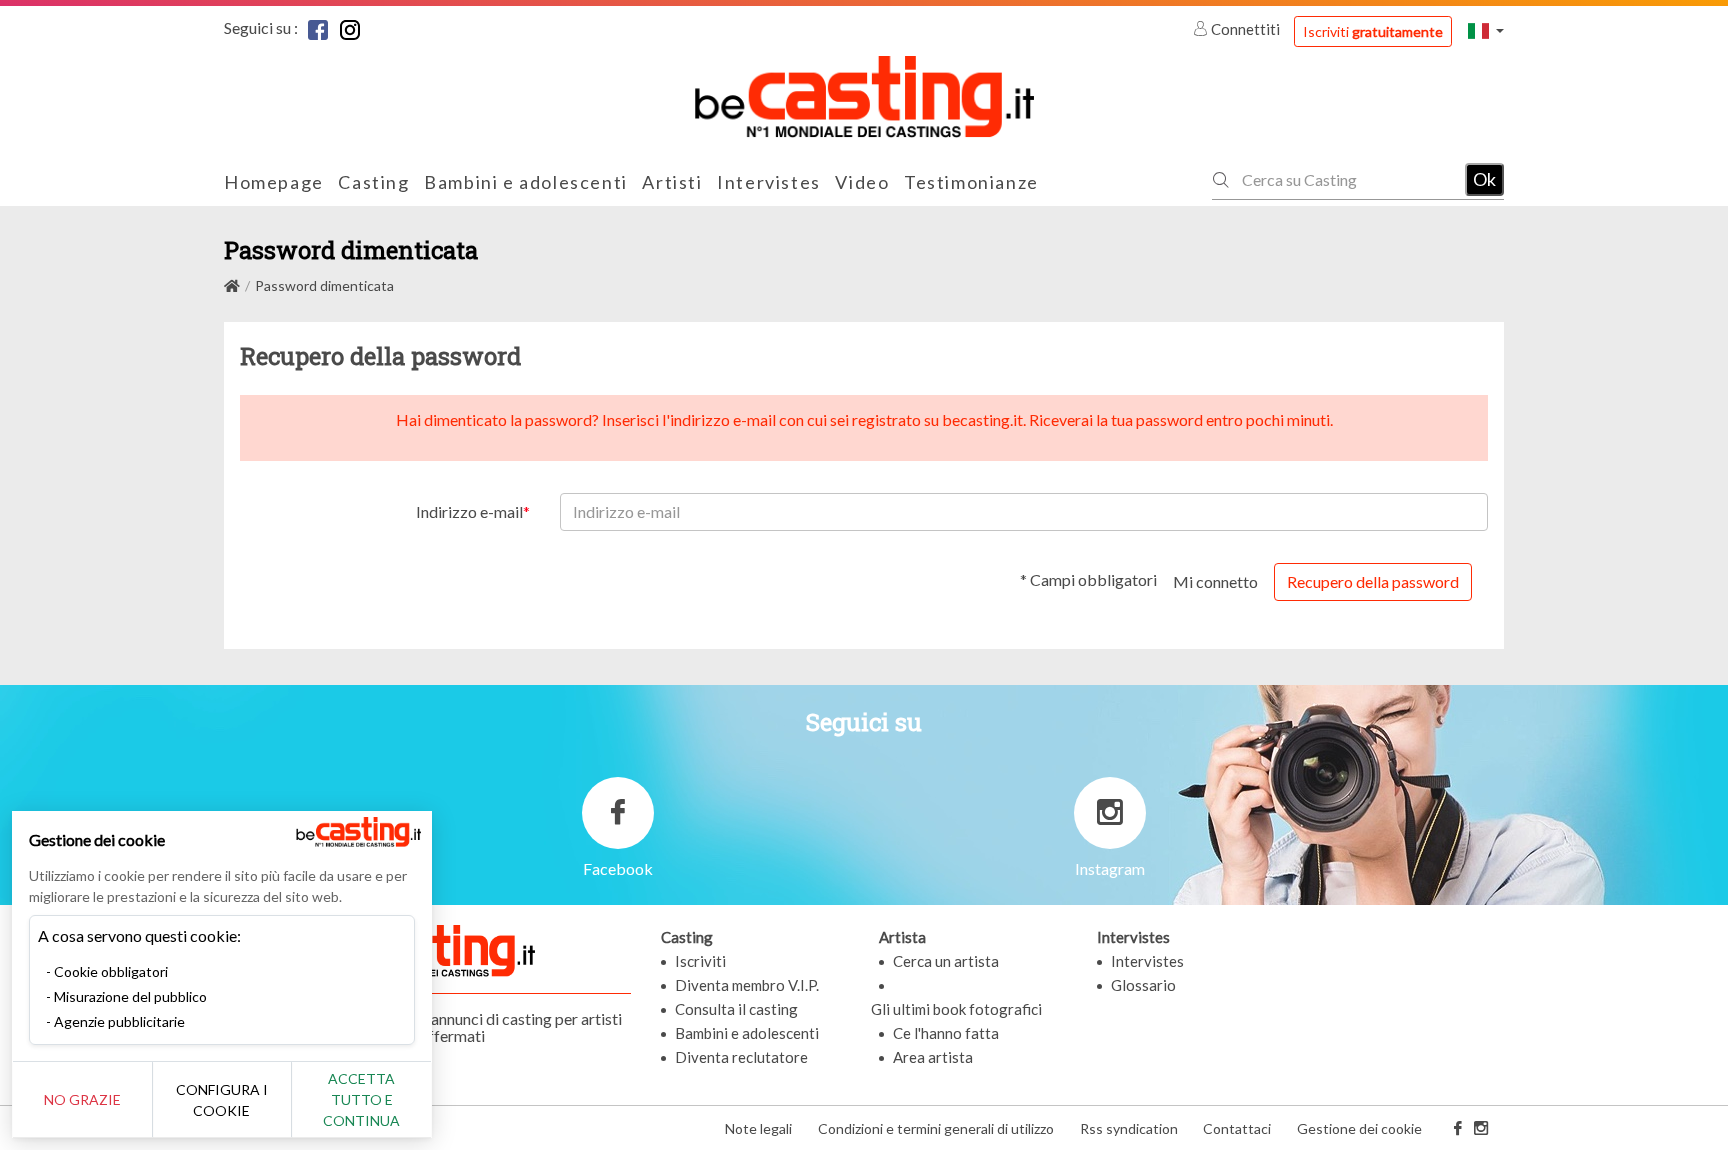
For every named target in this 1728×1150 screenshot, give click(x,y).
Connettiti (1245, 29)
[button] (1486, 30)
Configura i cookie (222, 1100)
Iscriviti (1373, 31)
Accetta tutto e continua (361, 1099)
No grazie (82, 1099)
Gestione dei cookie (1359, 1128)
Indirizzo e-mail (469, 511)
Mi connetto (1215, 581)
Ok (1484, 179)
